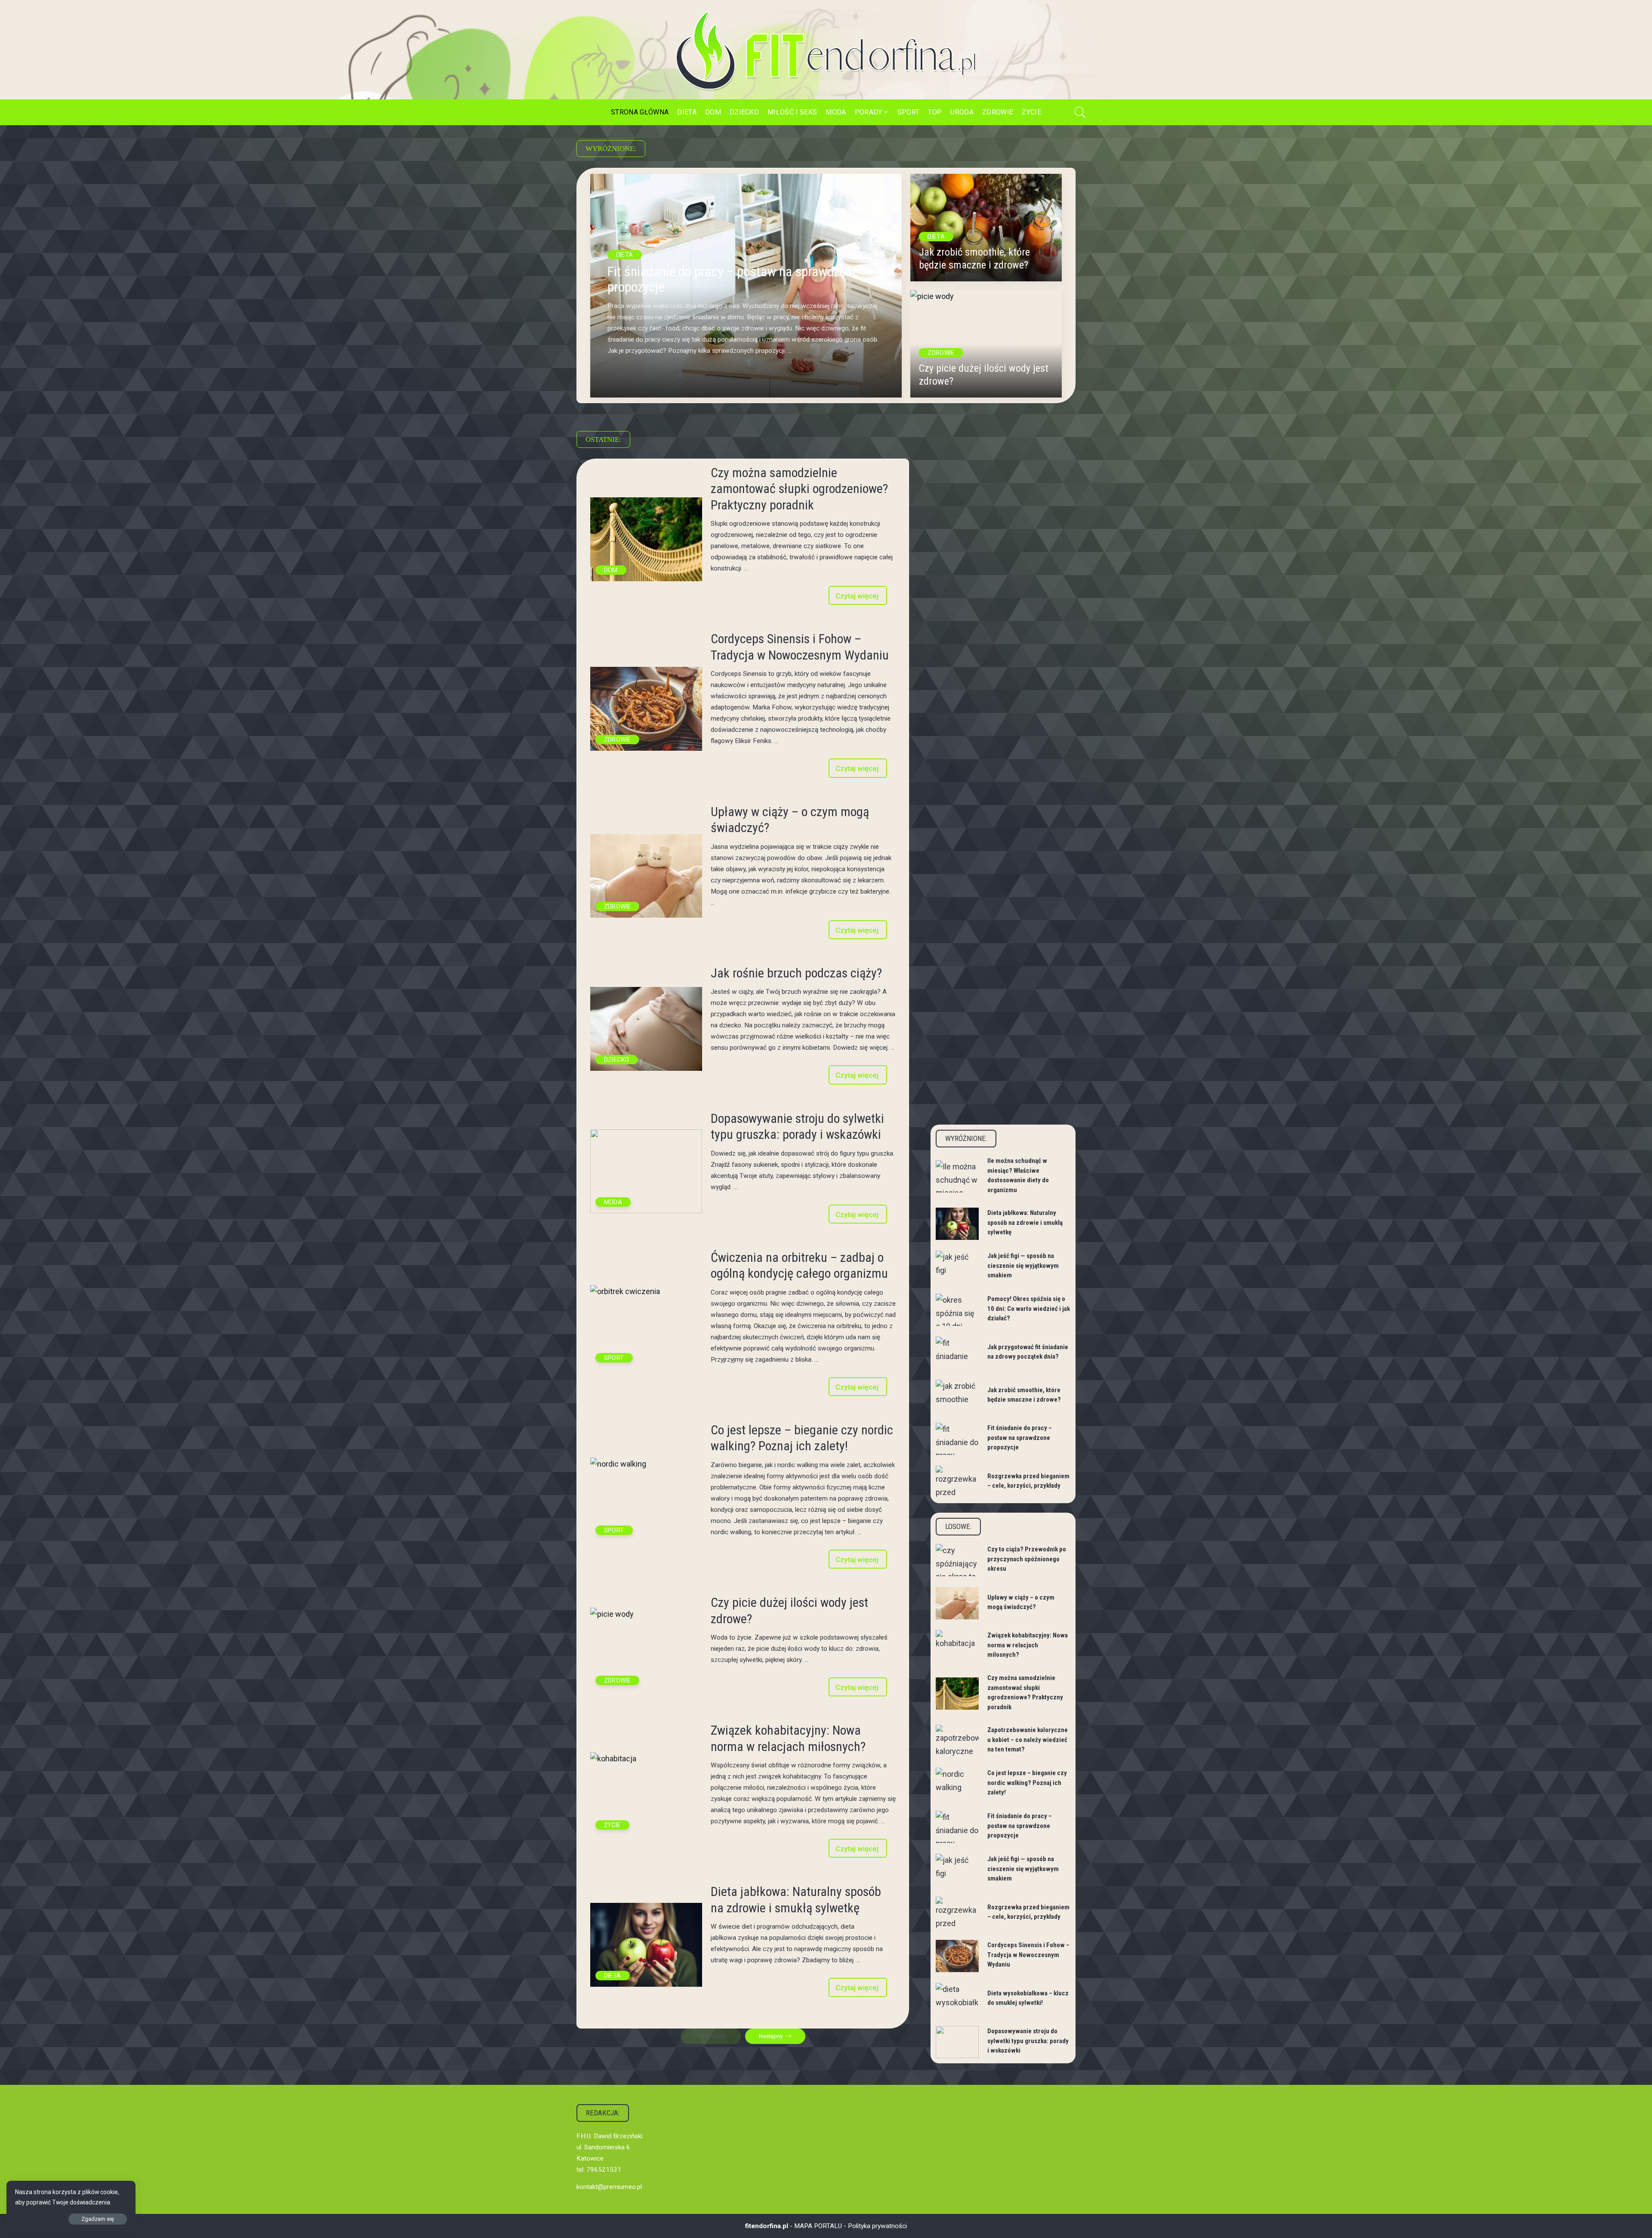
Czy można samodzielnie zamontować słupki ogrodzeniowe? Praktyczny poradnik (799, 489)
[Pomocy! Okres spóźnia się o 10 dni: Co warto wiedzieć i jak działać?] (957, 1310)
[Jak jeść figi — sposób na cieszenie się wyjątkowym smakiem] (957, 1267)
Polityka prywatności (877, 2226)
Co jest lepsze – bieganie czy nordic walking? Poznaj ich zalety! (1027, 1783)
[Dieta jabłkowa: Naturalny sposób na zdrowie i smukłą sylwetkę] (646, 1945)
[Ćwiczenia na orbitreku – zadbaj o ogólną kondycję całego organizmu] (646, 1327)
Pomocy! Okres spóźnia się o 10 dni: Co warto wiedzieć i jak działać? (1029, 1309)
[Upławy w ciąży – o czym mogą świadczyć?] (646, 876)
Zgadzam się (98, 2219)
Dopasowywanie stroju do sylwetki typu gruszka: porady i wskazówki (1028, 2041)
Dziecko (617, 1060)
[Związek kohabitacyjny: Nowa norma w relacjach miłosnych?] (646, 1794)
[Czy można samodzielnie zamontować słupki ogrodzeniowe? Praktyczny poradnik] (646, 539)
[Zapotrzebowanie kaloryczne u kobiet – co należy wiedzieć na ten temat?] (957, 1741)
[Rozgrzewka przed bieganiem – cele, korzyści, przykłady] (957, 1482)
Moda (613, 1202)
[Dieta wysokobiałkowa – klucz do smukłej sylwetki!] (957, 1999)
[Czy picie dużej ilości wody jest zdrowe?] (986, 344)
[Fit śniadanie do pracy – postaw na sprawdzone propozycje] (957, 1439)
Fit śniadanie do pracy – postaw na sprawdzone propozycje (733, 279)
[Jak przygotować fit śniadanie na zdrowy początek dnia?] (957, 1353)
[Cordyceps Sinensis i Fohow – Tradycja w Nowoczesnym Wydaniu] (646, 709)
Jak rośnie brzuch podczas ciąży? (796, 973)
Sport (614, 1358)
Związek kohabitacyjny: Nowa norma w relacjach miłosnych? (1028, 1645)
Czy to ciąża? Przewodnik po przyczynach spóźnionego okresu (1027, 1559)
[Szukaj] (1080, 112)
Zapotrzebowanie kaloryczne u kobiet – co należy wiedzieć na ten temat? (1028, 1740)
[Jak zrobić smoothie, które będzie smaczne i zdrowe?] (986, 228)
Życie (612, 1825)
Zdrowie (941, 353)
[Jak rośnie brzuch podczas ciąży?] (646, 1029)
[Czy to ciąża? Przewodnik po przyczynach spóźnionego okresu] (957, 1560)
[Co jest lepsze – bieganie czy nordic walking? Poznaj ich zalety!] (646, 1500)
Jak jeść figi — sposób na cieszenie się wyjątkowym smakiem (1023, 1265)
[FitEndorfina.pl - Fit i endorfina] (826, 50)
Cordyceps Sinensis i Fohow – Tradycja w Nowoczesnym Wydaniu (1028, 1955)
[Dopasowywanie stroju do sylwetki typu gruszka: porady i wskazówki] (646, 1171)
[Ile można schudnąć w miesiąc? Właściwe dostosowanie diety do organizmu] (957, 1176)
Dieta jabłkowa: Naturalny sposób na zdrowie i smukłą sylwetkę (1025, 1222)
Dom (611, 570)
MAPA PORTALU (818, 2226)
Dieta (625, 255)
